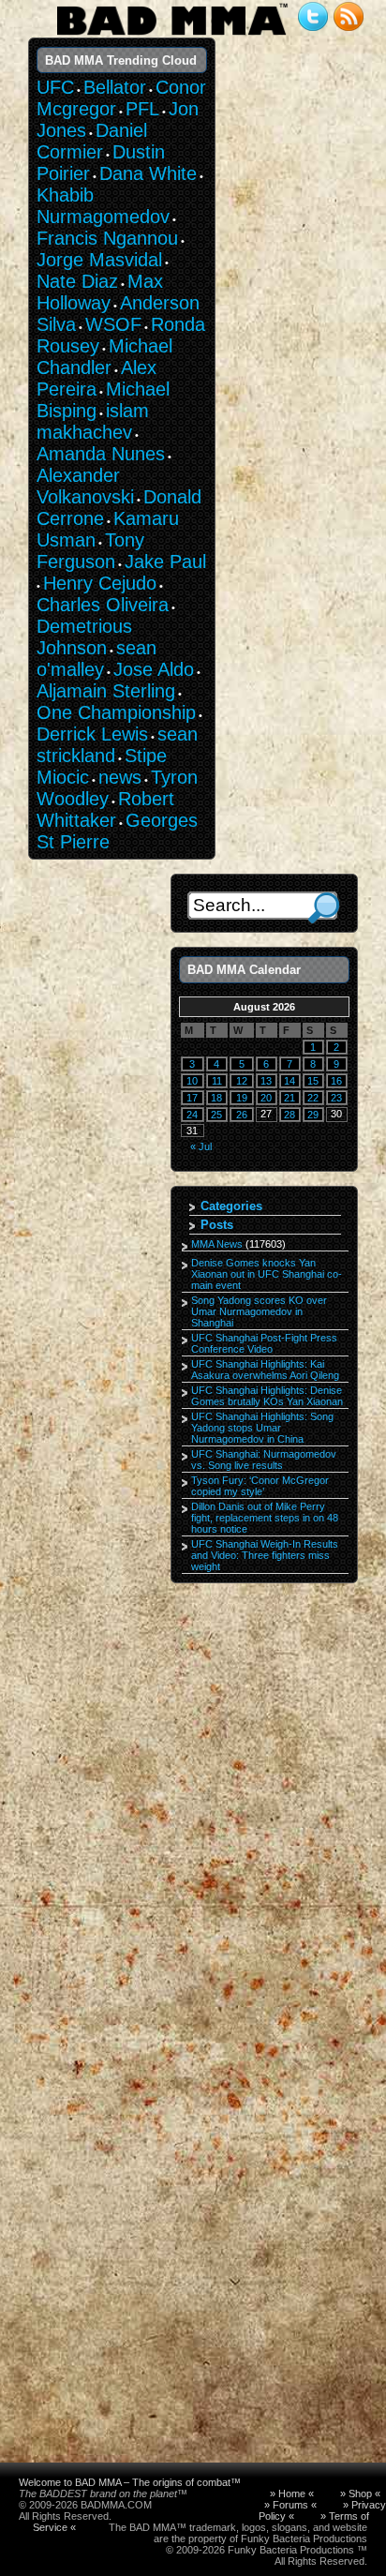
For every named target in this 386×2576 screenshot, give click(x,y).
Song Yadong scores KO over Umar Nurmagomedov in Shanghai (259, 1311)
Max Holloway (100, 292)
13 (266, 1081)
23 (336, 1098)
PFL (142, 109)
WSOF (113, 324)
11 (217, 1081)
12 (242, 1081)
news (120, 777)
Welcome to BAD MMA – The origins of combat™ (130, 2482)
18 (216, 1098)
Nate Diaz (77, 281)
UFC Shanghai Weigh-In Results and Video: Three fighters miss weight (265, 1555)
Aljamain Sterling (106, 691)
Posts (217, 1225)
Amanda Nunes (101, 454)
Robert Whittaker (105, 809)
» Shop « (360, 2494)
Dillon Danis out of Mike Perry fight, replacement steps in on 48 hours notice (265, 1518)
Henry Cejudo (100, 583)
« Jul (201, 1146)
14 (289, 1081)
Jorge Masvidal (99, 260)
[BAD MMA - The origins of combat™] (172, 36)
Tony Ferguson (90, 551)
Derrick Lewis (92, 734)
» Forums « (290, 2505)
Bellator (115, 87)
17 (192, 1098)
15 (313, 1081)
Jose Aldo (154, 669)
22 (313, 1098)
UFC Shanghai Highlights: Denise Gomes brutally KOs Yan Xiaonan (267, 1396)
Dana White (148, 173)
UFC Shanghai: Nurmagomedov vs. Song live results (264, 1460)
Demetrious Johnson (84, 637)
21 (289, 1098)
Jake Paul (165, 562)
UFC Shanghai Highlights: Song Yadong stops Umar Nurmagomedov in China (262, 1428)
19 (242, 1098)
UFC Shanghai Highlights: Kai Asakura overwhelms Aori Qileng (265, 1370)
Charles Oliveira (103, 605)
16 (336, 1081)
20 (266, 1098)
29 (313, 1115)
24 (192, 1115)
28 (289, 1115)
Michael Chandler (104, 357)
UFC (55, 87)
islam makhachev (93, 421)
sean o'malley (96, 659)
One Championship (116, 712)
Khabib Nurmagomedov (103, 206)
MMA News (217, 1244)
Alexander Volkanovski (85, 486)
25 (216, 1115)
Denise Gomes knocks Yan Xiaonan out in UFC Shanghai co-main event (267, 1274)
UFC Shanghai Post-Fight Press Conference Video (264, 1343)
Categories (231, 1206)
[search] (324, 908)
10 (192, 1081)
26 (242, 1115)
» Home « (292, 2494)
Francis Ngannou (107, 238)
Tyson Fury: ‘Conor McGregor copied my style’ (260, 1486)
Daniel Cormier (92, 141)
